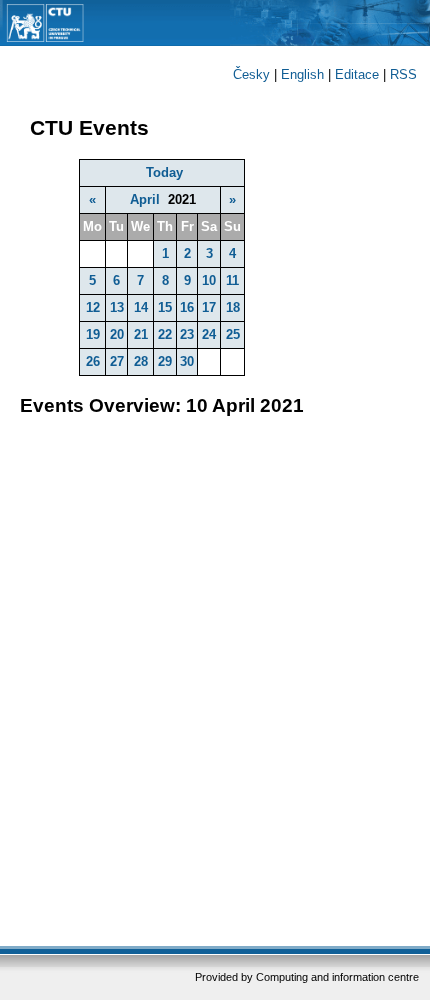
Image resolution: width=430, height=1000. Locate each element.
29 (165, 361)
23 (187, 334)
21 (141, 334)
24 (209, 334)
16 (187, 307)
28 (141, 361)
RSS (403, 74)
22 (165, 334)
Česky (251, 74)
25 (233, 334)
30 (187, 361)
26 (93, 361)
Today (164, 172)
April (145, 199)
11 (232, 280)
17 (209, 307)
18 (233, 307)
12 (93, 307)
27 (117, 361)
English (302, 74)
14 (141, 307)
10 (209, 280)
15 (165, 307)
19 (93, 334)
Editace (357, 74)
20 (117, 334)
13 (117, 307)
